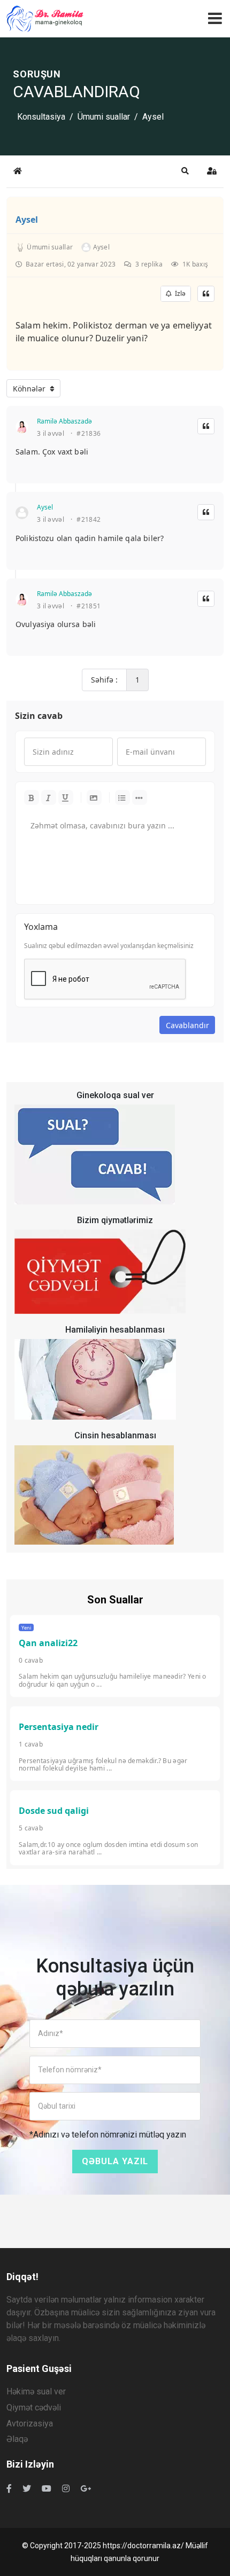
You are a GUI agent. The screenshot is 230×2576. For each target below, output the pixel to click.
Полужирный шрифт (32, 797)
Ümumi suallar (104, 117)
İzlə (179, 293)
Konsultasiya (41, 117)
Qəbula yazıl (115, 2161)
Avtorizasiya (30, 2424)
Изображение (94, 797)
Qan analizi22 (48, 1643)
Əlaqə (17, 2439)
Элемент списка (140, 797)
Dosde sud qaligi (54, 1811)
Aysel (27, 220)
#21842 (89, 520)
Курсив (49, 797)
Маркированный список (122, 797)
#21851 (89, 606)
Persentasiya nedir (59, 1727)
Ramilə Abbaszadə (64, 421)
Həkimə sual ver (36, 2391)
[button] (185, 171)
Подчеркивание (66, 797)
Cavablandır (187, 1025)
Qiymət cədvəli (34, 2407)
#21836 (89, 434)
